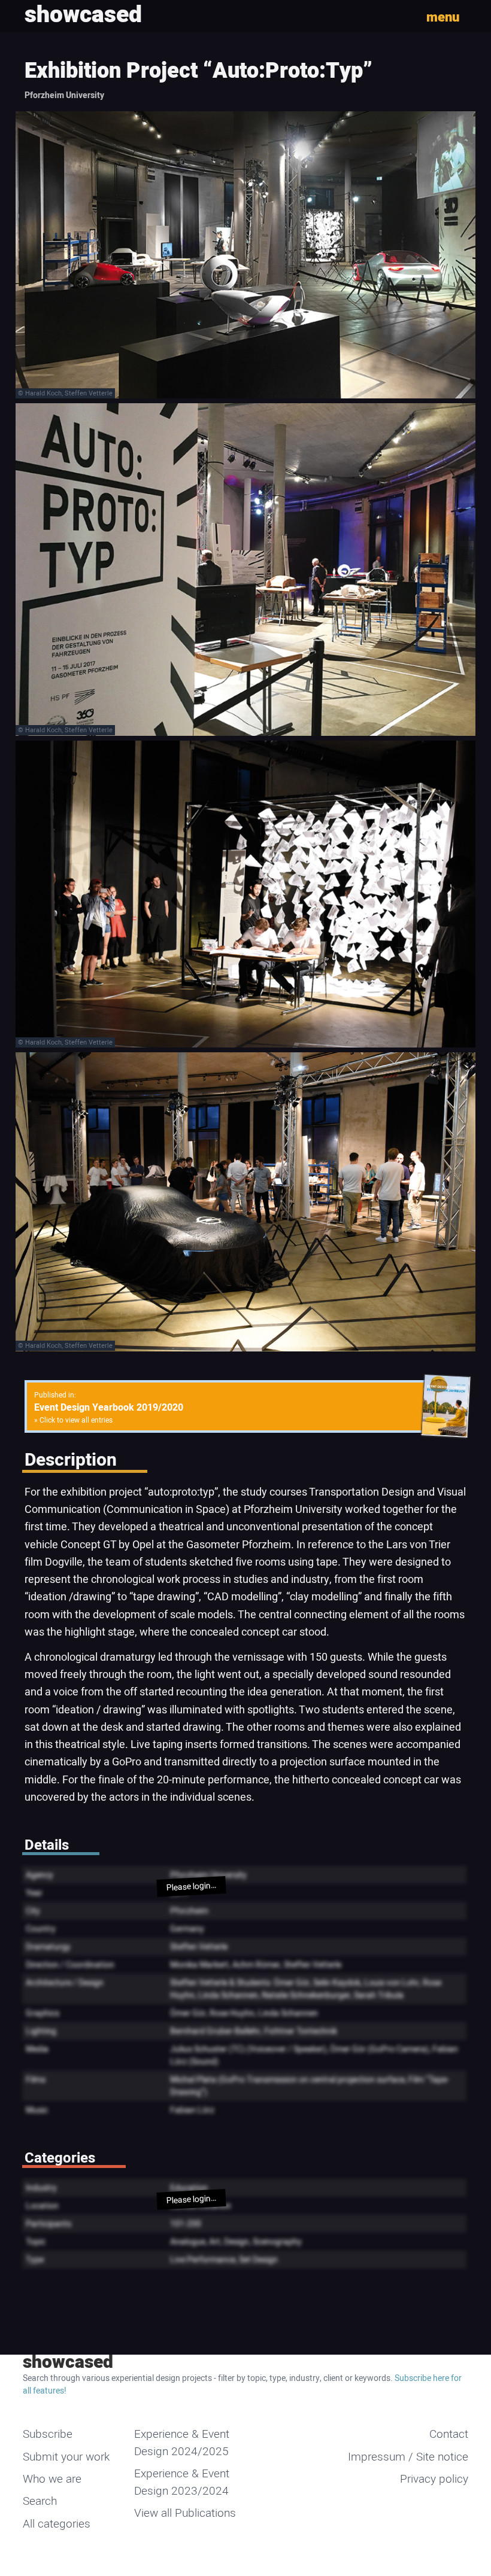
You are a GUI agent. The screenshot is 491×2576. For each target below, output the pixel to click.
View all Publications (185, 2513)
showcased (68, 2362)
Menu (443, 17)
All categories (57, 2524)
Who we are (52, 2479)
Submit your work (66, 2457)
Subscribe (48, 2434)
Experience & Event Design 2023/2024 (182, 2482)
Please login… (192, 1887)
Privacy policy (434, 2479)
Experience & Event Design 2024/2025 (182, 2443)
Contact (449, 2434)
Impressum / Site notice (408, 2457)
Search (40, 2501)
